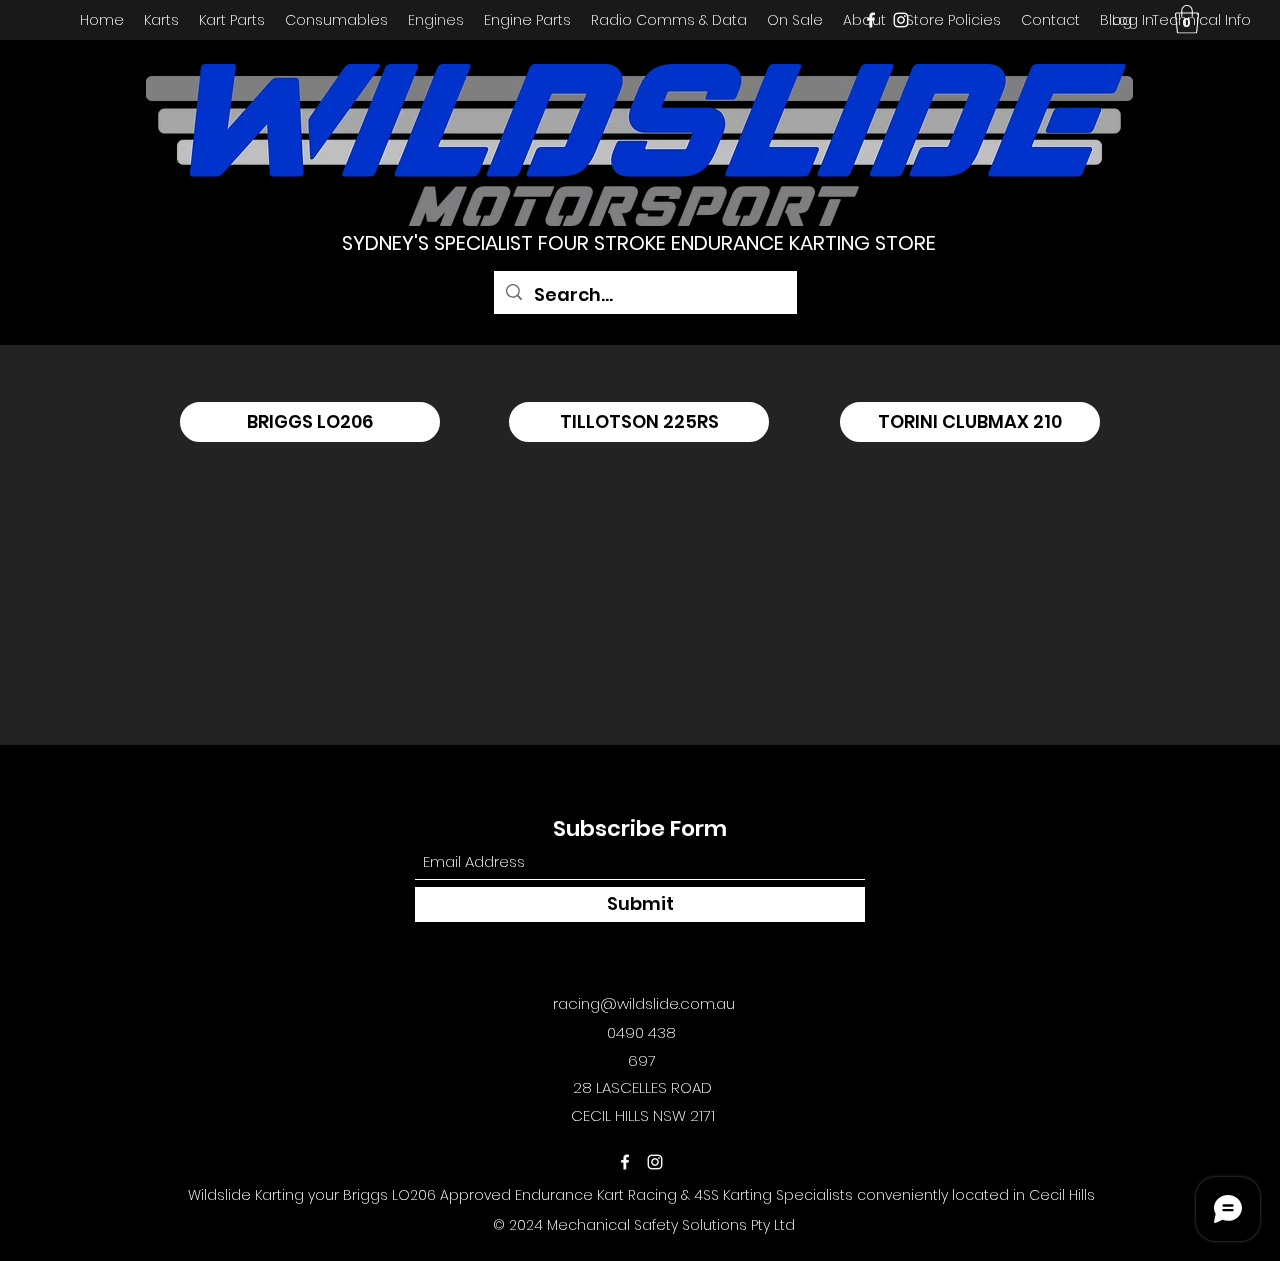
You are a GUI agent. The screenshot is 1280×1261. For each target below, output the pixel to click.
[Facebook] (871, 20)
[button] (1187, 19)
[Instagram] (901, 20)
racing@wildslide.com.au (644, 1003)
